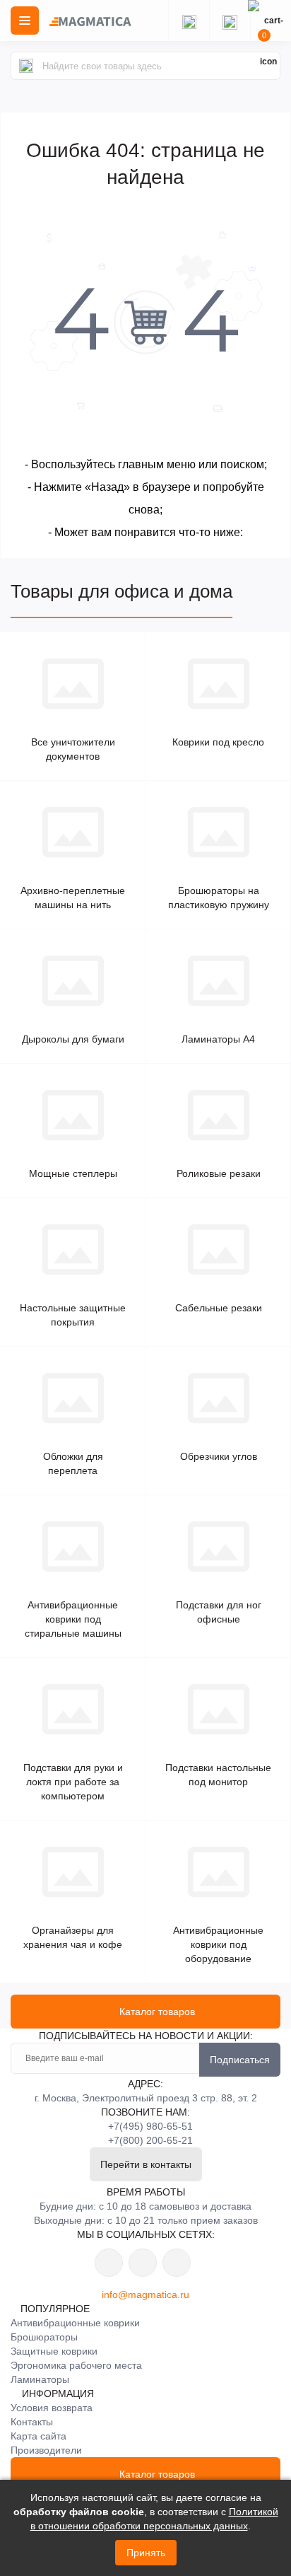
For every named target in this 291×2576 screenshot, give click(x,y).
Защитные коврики (54, 2351)
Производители (46, 2450)
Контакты (32, 2422)
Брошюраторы (44, 2337)
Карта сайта (38, 2436)
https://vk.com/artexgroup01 (109, 2263)
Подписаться (240, 2060)
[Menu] (25, 21)
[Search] (26, 66)
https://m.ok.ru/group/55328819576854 (143, 2263)
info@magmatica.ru (145, 2294)
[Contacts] (230, 21)
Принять (146, 2553)
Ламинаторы (40, 2379)
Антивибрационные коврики (75, 2323)
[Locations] (189, 21)
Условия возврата (52, 2408)
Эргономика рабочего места (76, 2365)
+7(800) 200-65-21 (150, 2140)
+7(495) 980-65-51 (150, 2126)
